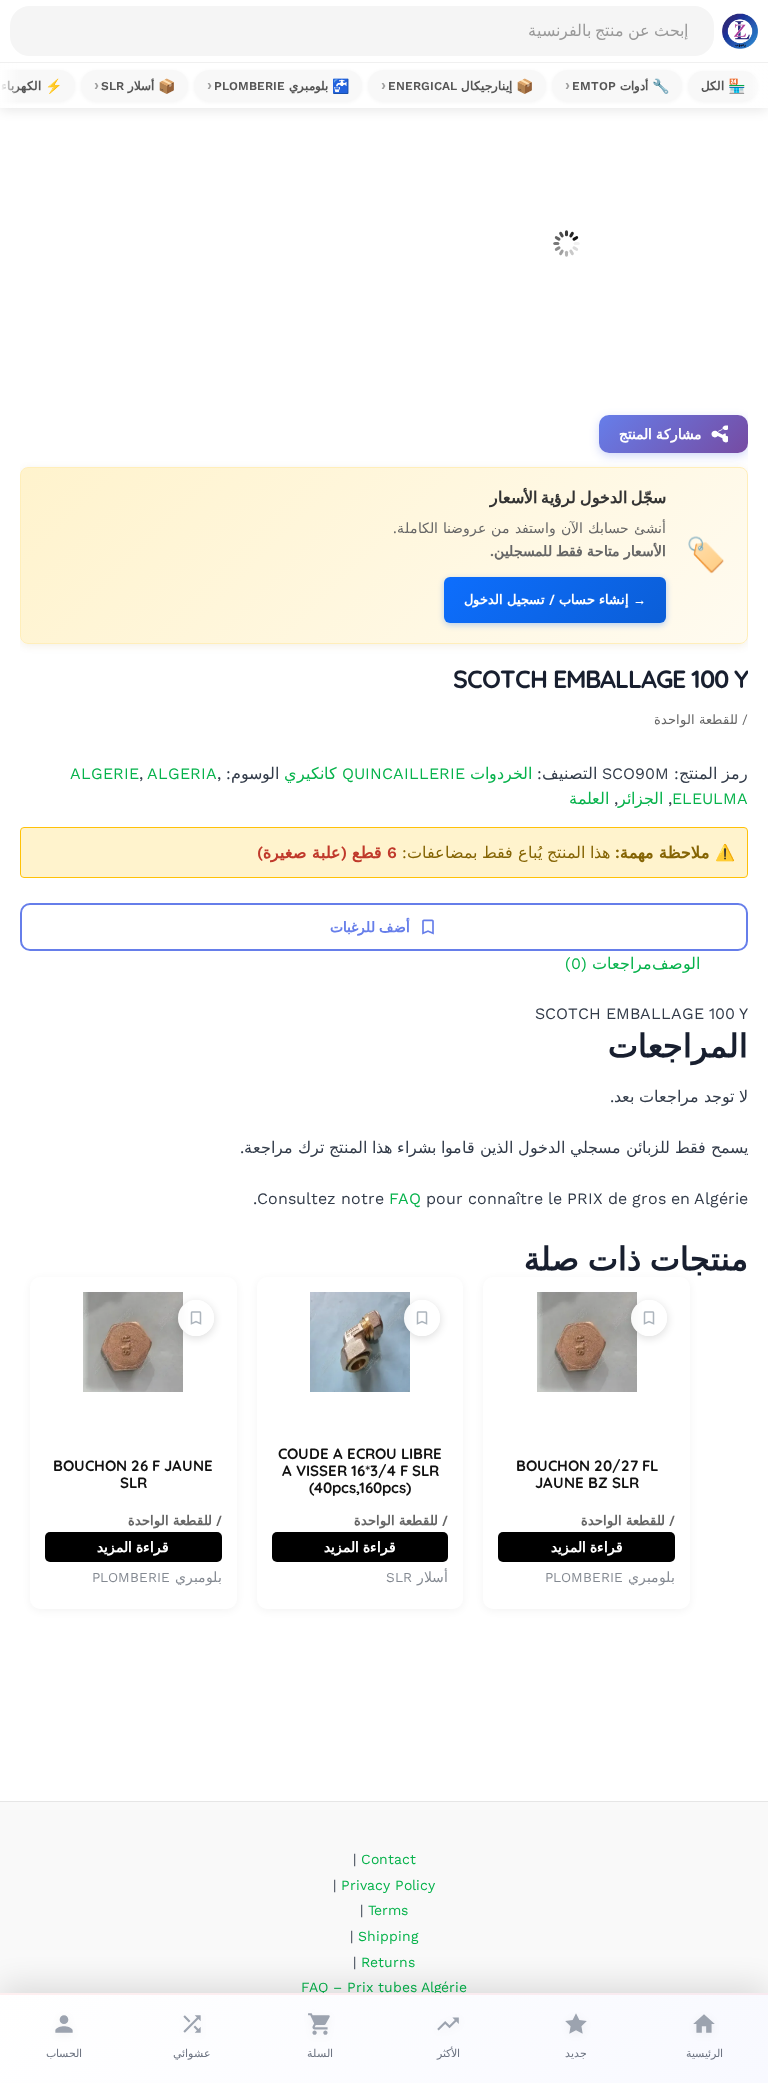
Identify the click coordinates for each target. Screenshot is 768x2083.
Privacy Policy (388, 1885)
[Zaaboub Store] (740, 31)
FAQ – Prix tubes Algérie (384, 1987)
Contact (388, 1859)
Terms (388, 1910)
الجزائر (640, 798)
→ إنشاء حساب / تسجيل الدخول (555, 599)
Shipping (388, 1936)
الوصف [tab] (676, 963)
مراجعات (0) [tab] (608, 963)
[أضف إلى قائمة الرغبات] (649, 1318)
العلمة (589, 798)
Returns (388, 1962)
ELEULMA (710, 798)
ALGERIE (104, 773)
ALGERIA (182, 773)
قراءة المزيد (587, 1547)
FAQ (405, 1198)
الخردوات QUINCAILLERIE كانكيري (408, 773)
